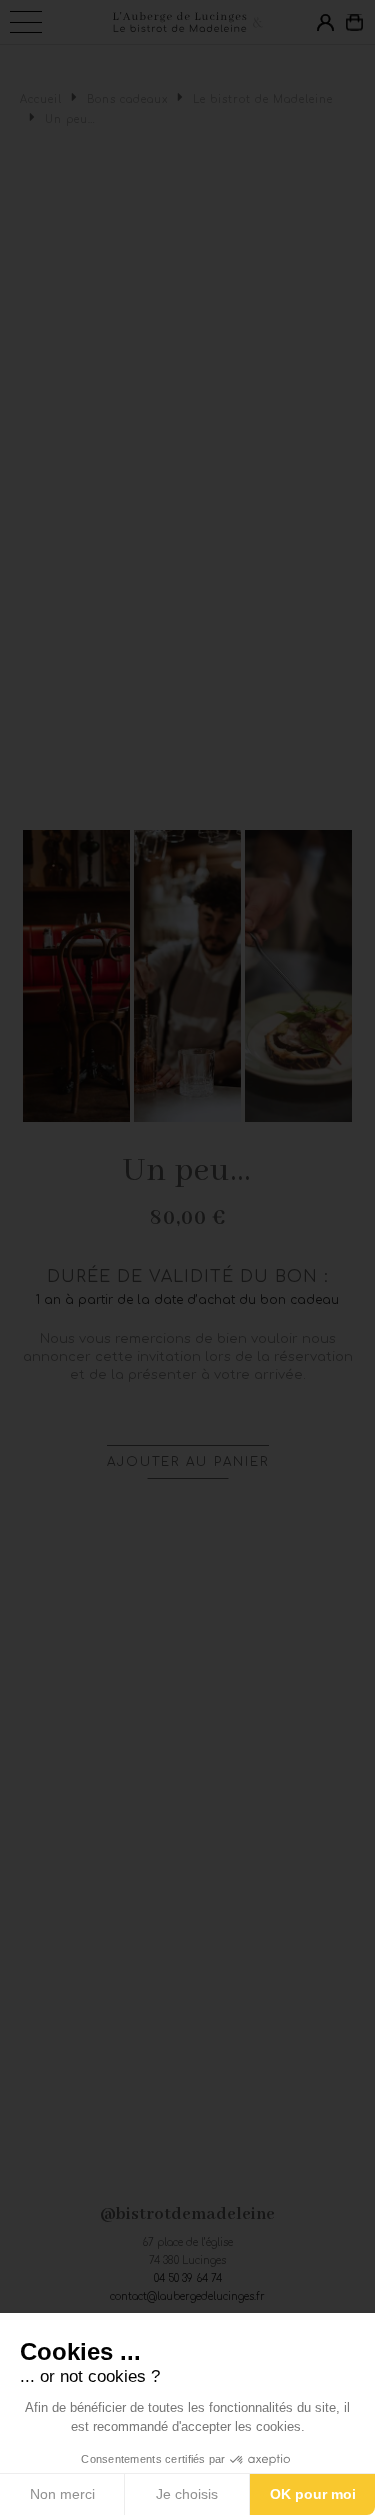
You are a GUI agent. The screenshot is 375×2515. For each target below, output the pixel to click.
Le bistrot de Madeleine (263, 99)
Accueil (41, 99)
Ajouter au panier (188, 1462)
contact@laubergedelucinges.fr (187, 2296)
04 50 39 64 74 (188, 2278)
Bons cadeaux (127, 99)
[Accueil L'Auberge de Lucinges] (188, 22)
